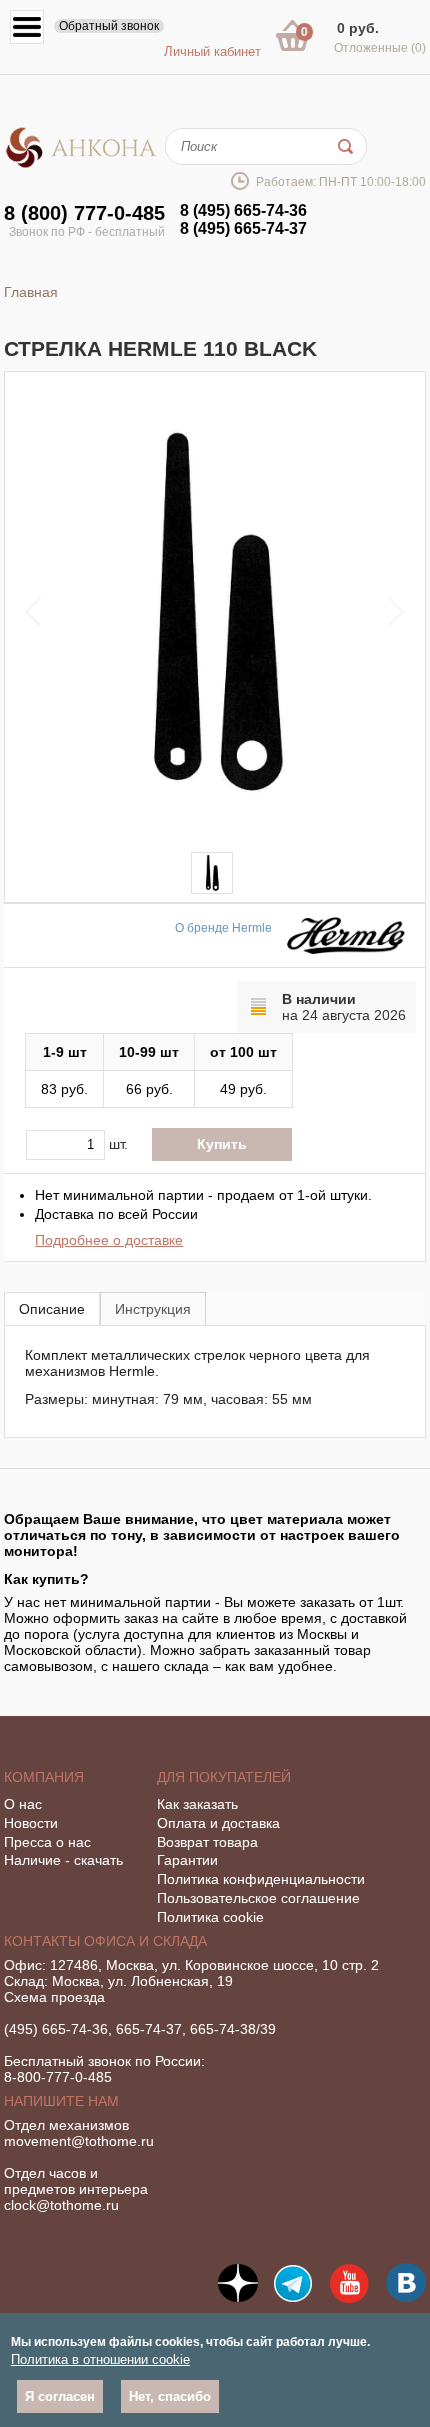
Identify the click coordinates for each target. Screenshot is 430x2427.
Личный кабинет (212, 51)
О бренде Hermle (223, 928)
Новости (31, 1823)
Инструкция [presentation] (153, 1309)
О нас (23, 1804)
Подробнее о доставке (109, 1240)
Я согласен (60, 2396)
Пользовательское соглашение (258, 1898)
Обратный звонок (109, 26)
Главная (31, 292)
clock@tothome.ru (61, 2205)
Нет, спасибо (170, 2396)
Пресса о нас (47, 1842)
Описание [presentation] (52, 1309)
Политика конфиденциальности (261, 1879)
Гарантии (187, 1860)
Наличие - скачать (63, 1860)
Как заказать (197, 1804)
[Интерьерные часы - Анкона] (81, 164)
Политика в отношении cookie (100, 2359)
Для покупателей (224, 1777)
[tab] (52, 1308)
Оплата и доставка (218, 1823)
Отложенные (380, 48)
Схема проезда (54, 1997)
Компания (44, 1777)
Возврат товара (207, 1842)
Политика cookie (210, 1917)
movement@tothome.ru (79, 2141)
